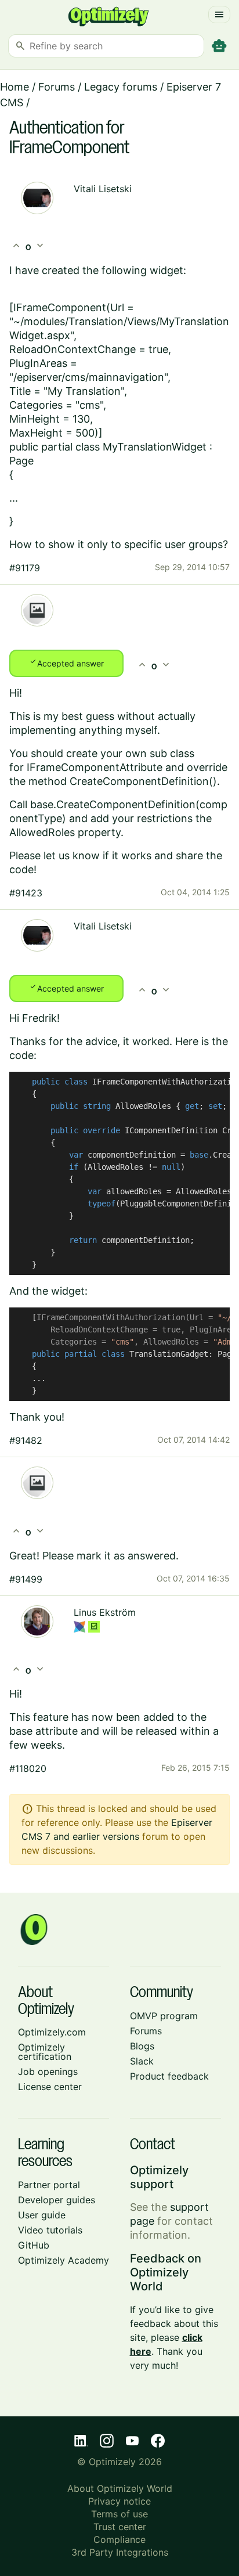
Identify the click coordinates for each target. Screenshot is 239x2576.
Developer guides (57, 2200)
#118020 (28, 1768)
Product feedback (169, 2076)
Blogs (142, 2046)
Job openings (48, 2071)
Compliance (119, 2539)
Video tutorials (50, 2230)
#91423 (26, 893)
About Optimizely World (120, 2488)
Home (15, 87)
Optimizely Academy (64, 2260)
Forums (57, 87)
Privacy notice (119, 2501)
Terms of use (119, 2514)
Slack (142, 2061)
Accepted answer (66, 662)
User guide (42, 2215)
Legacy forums (121, 87)
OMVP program (164, 2016)
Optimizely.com (52, 2032)
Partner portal (49, 2185)
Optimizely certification (45, 2052)
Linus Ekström (105, 1612)
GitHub (34, 2245)
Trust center (120, 2527)
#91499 (26, 1579)
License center (50, 2087)
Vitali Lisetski (103, 189)
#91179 (25, 568)
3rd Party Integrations (120, 2552)
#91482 (26, 1440)
